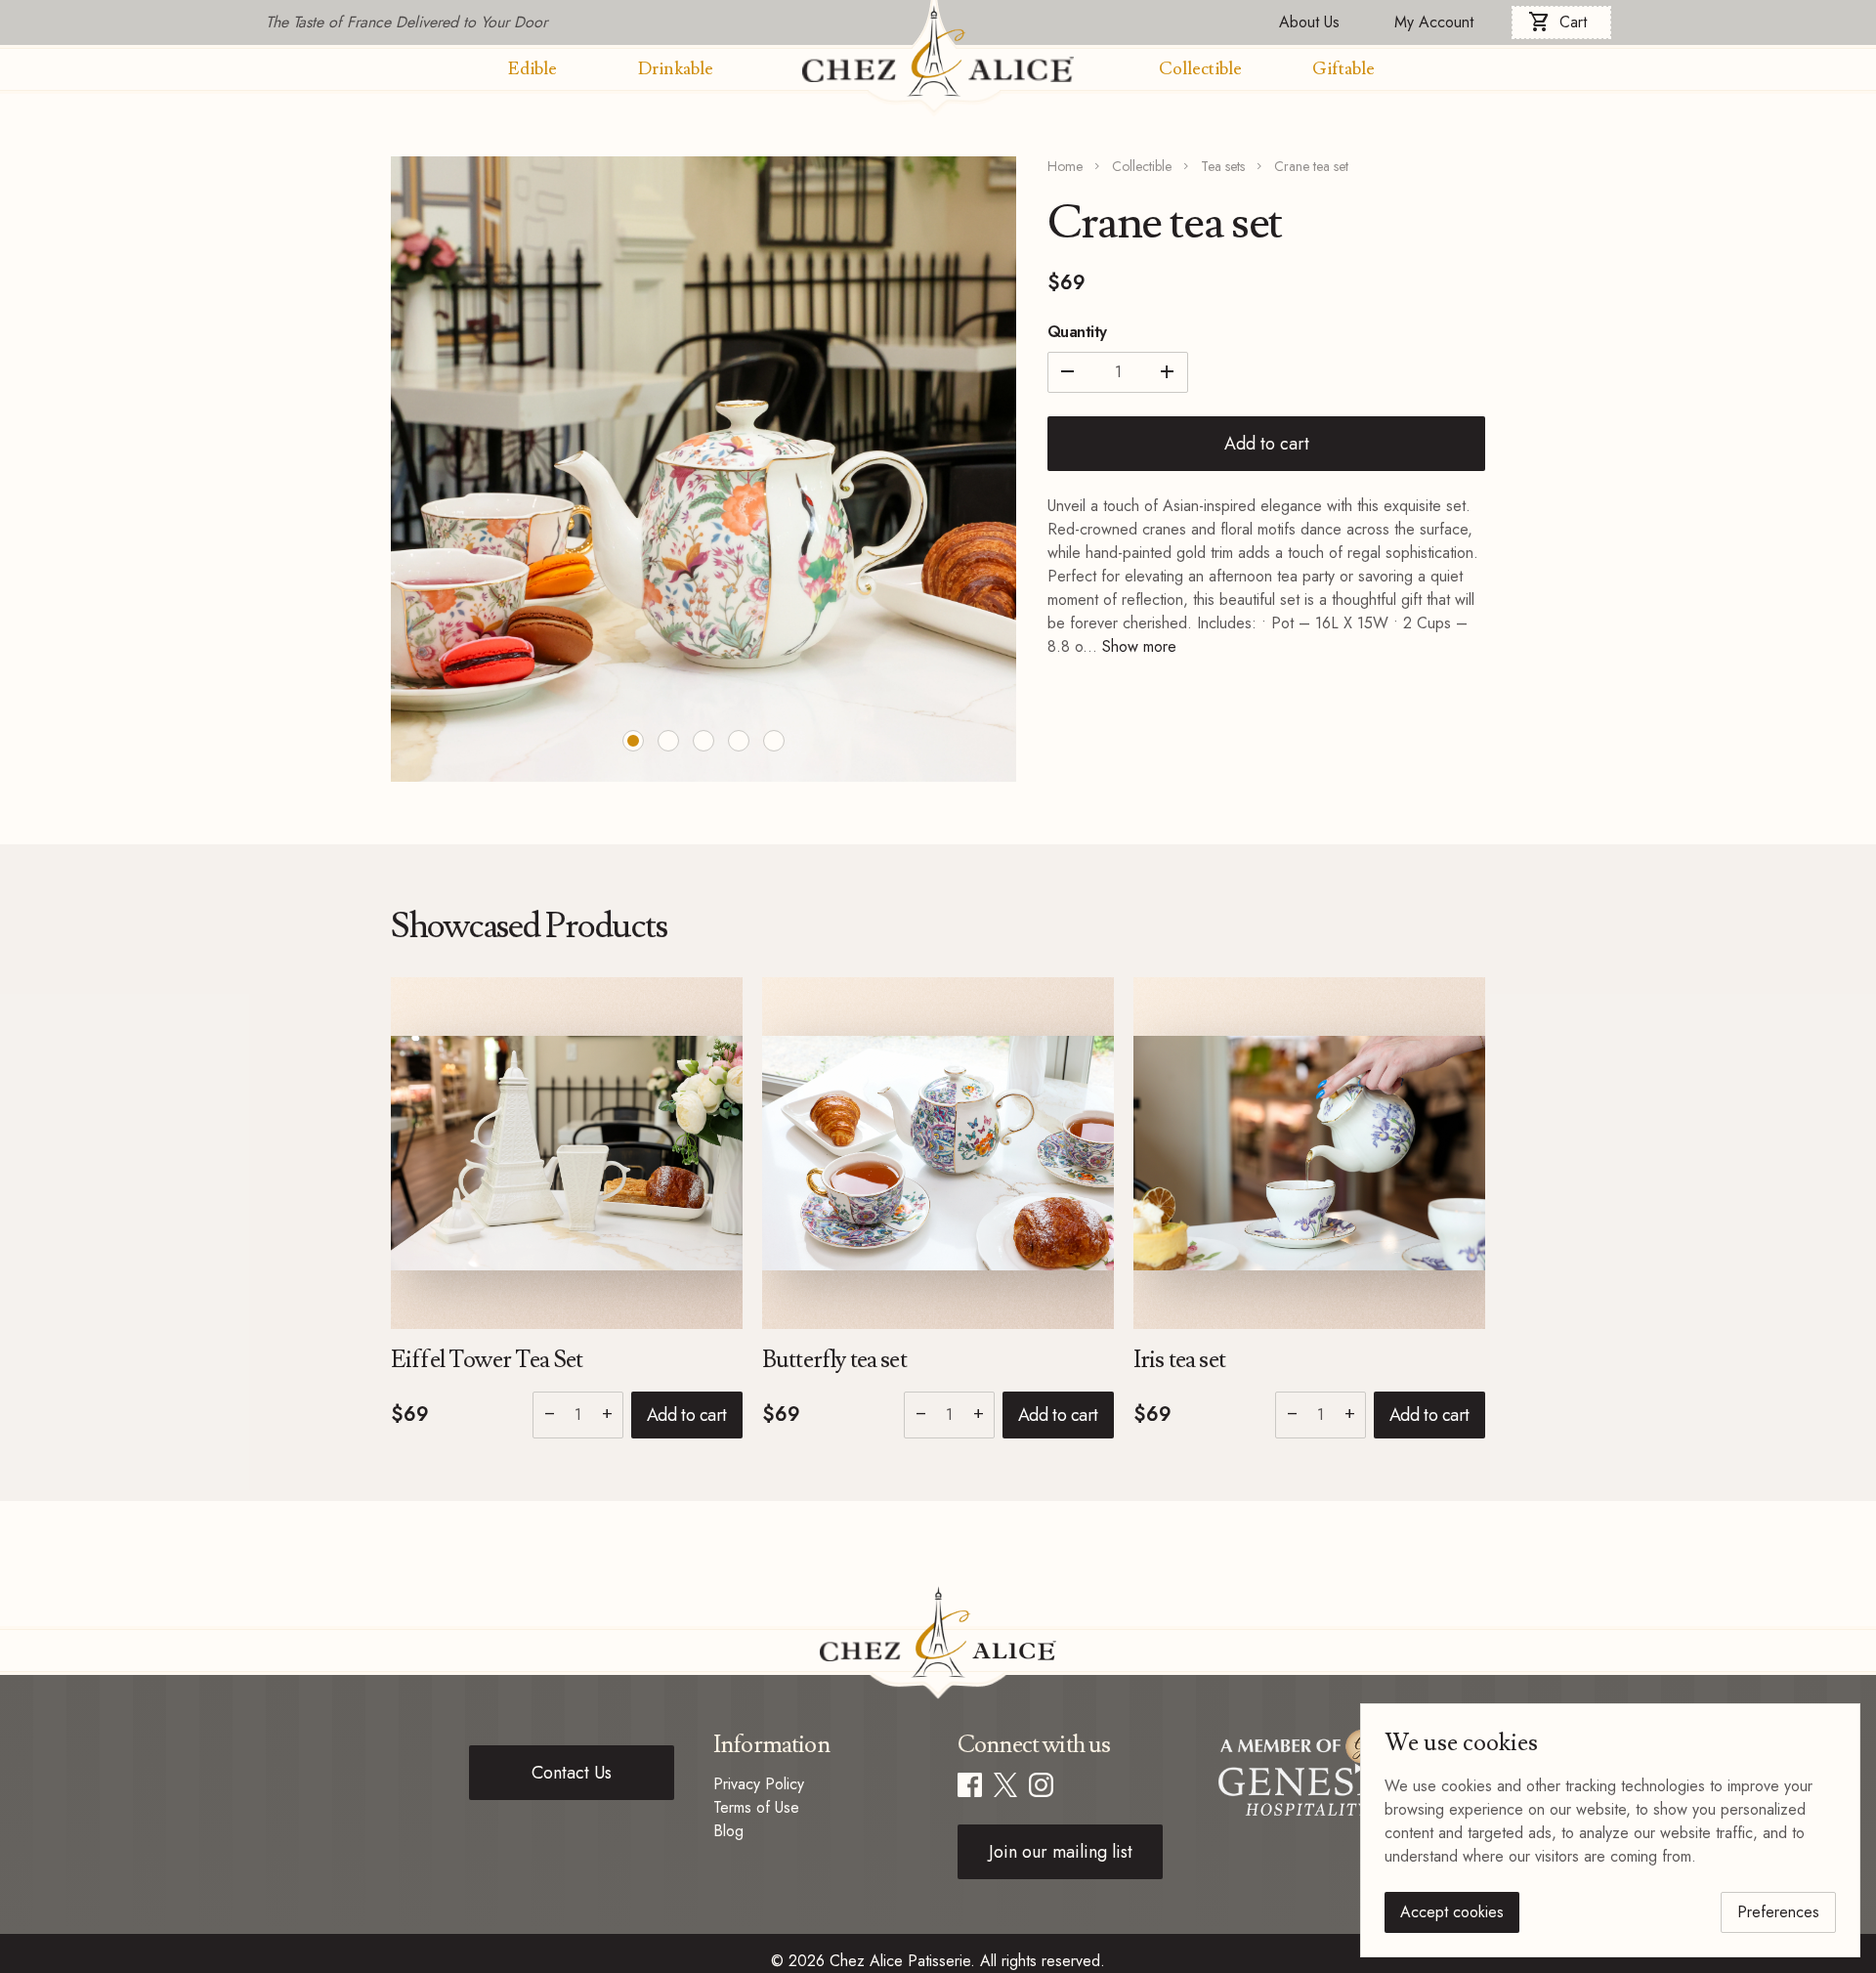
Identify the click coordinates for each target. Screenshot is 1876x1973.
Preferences (1778, 1912)
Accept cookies (1452, 1912)
